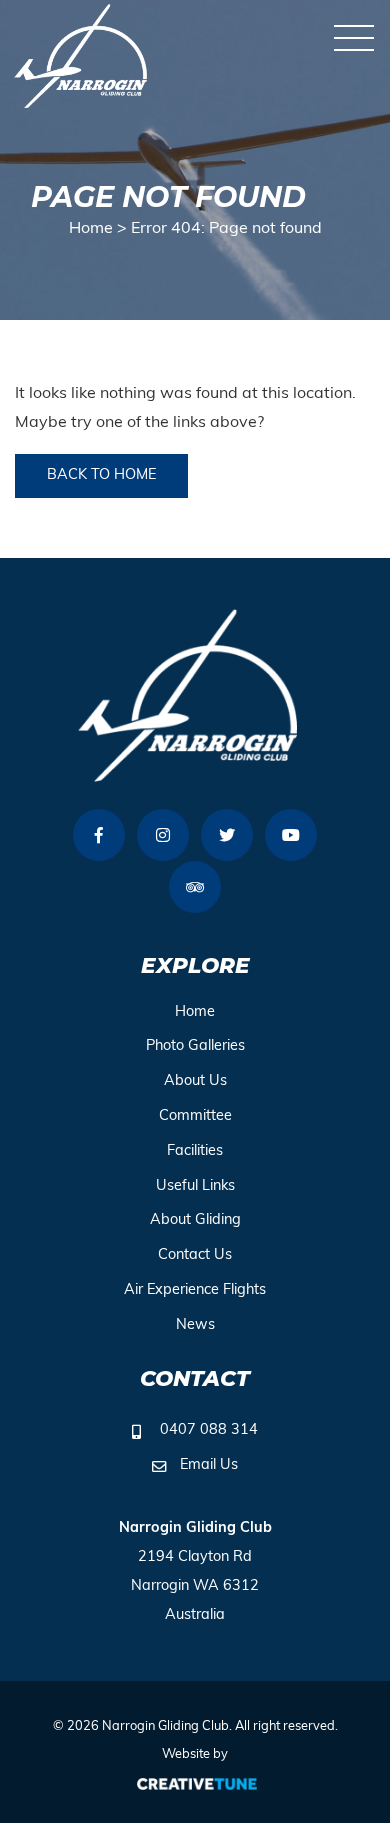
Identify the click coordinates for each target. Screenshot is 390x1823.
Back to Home (101, 475)
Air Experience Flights (195, 1290)
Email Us (209, 1465)
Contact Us (195, 1255)
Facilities (195, 1151)
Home (91, 229)
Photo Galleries (195, 1046)
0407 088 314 (209, 1430)
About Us (195, 1081)
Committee (195, 1116)
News (195, 1325)
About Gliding (195, 1220)
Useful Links (195, 1186)
